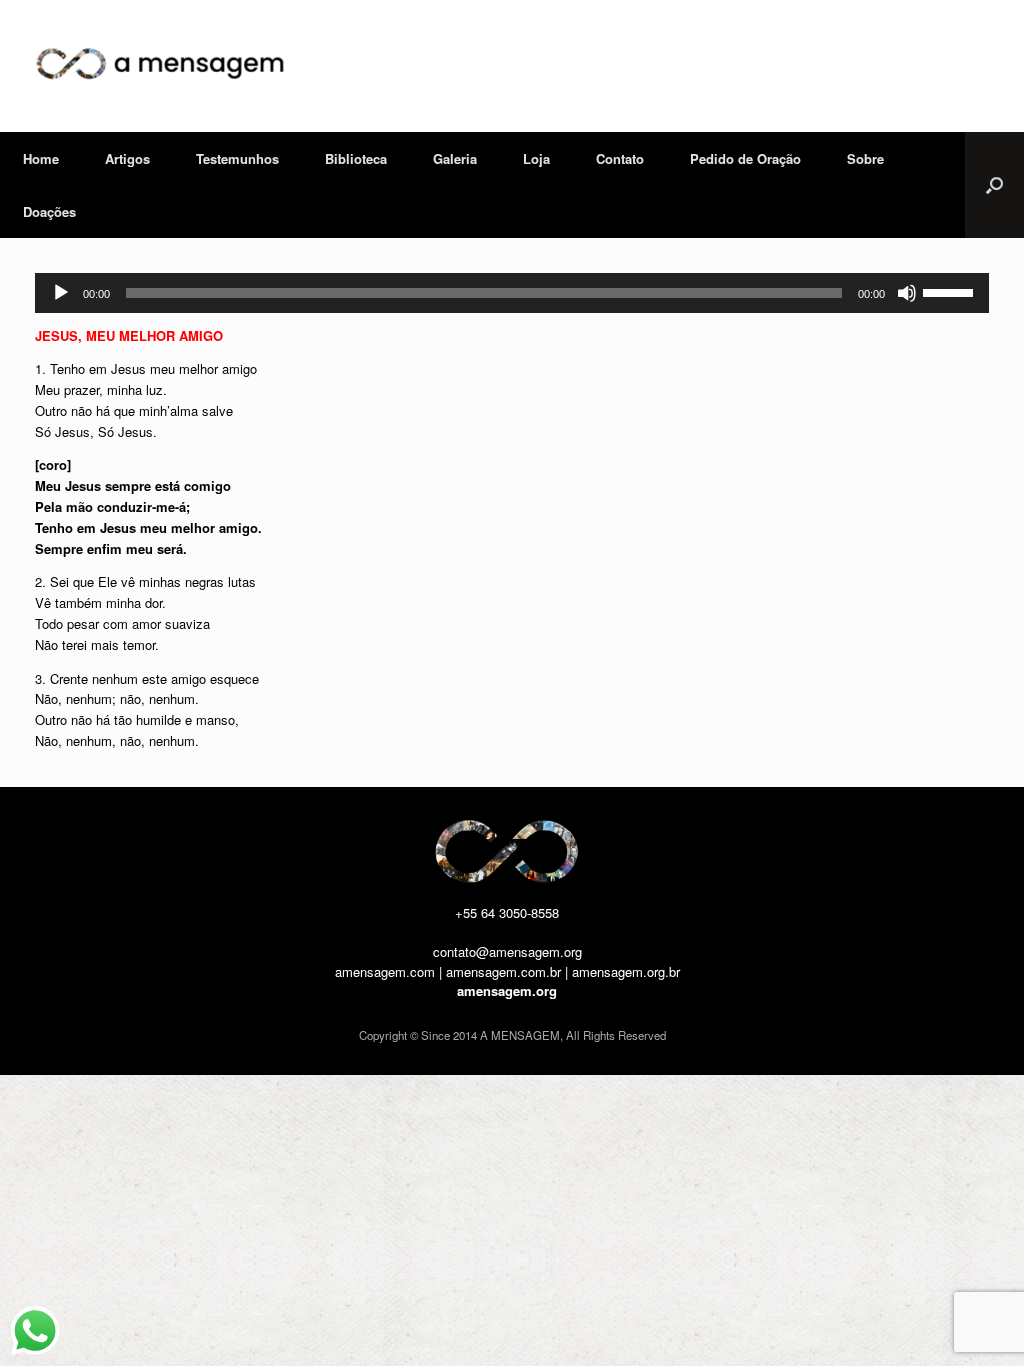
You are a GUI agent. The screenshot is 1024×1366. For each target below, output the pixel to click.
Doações (49, 211)
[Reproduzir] (61, 293)
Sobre (865, 158)
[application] (512, 293)
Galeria (455, 158)
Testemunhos (237, 158)
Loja (536, 158)
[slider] (951, 291)
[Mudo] (907, 293)
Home (41, 158)
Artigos (127, 158)
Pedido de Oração (745, 158)
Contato (620, 158)
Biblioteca (356, 158)
